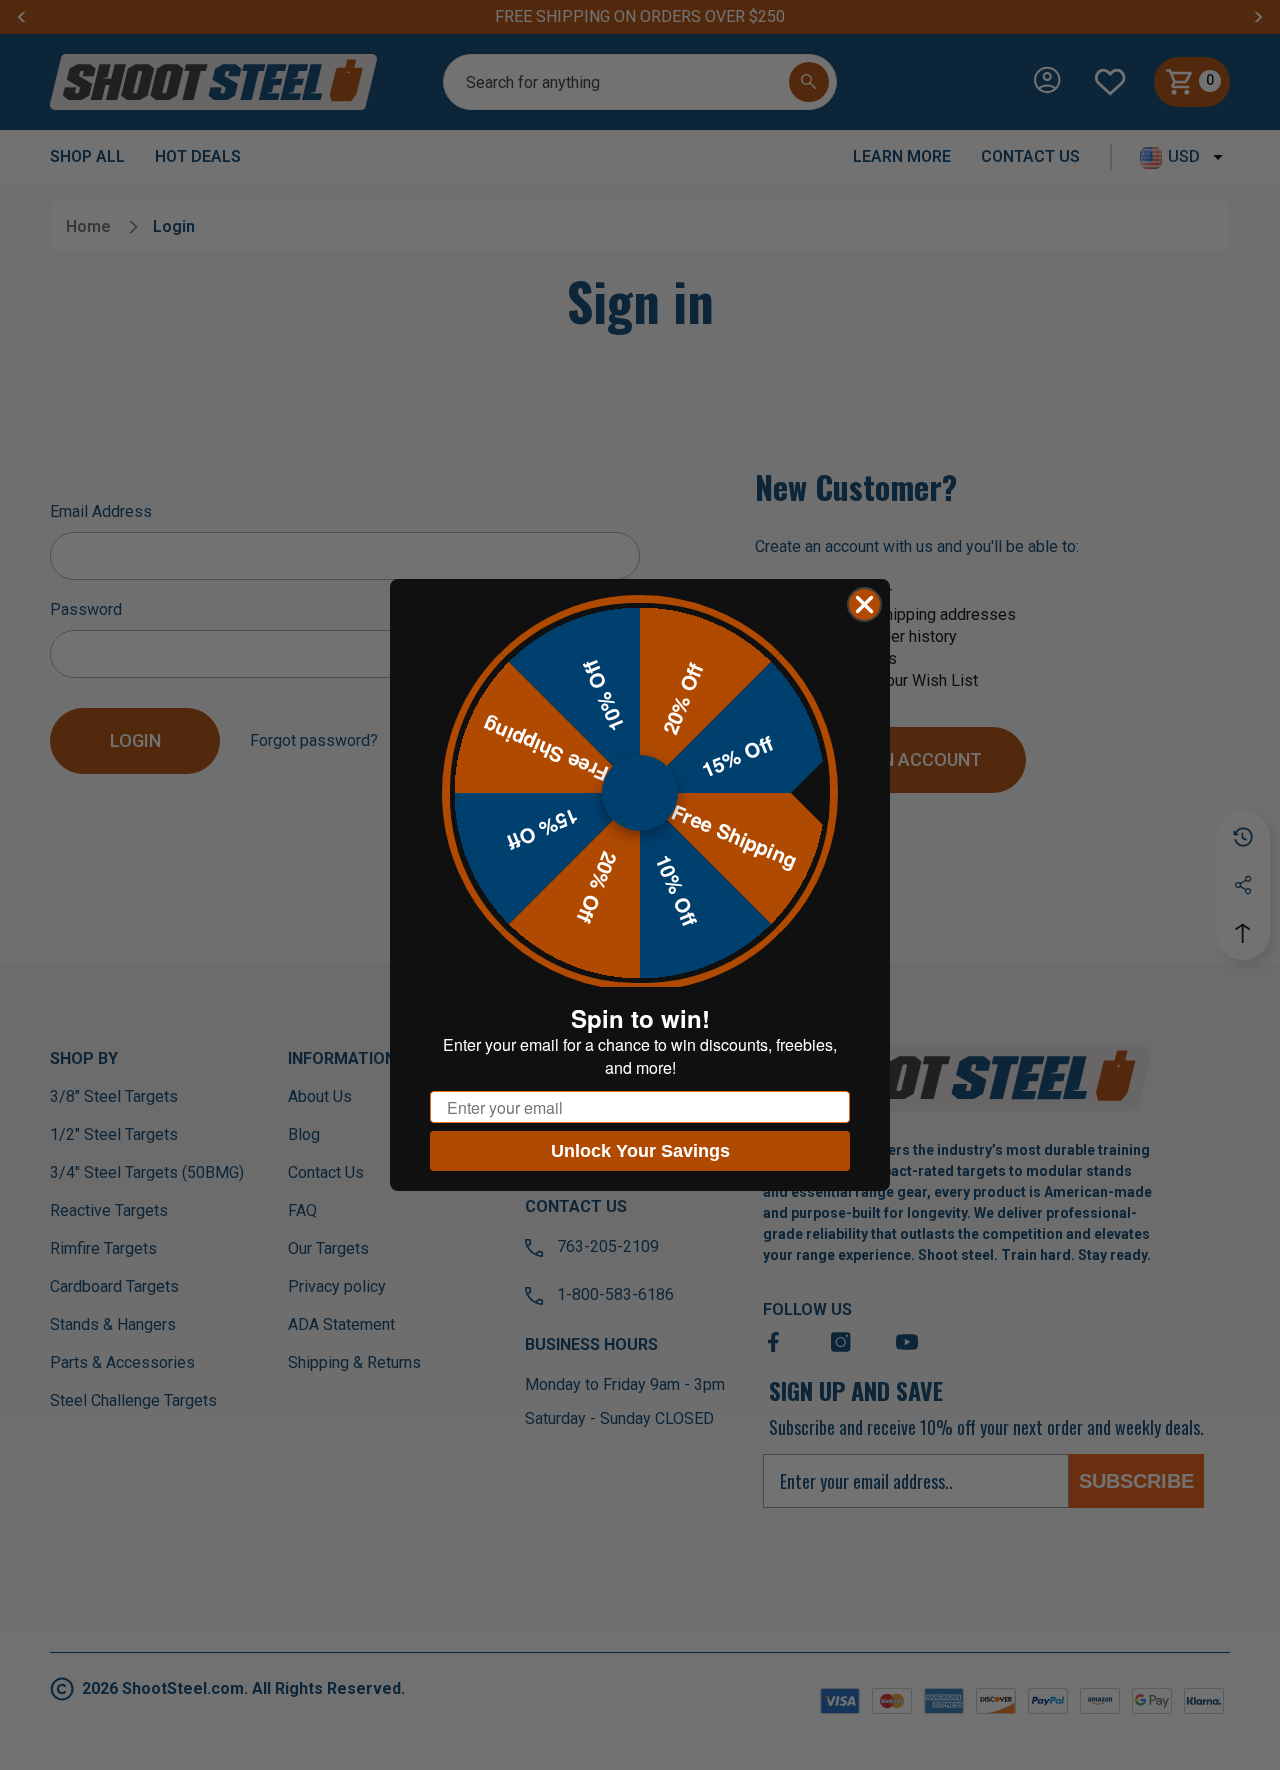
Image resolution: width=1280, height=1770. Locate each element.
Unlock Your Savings (640, 1151)
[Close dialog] (864, 604)
